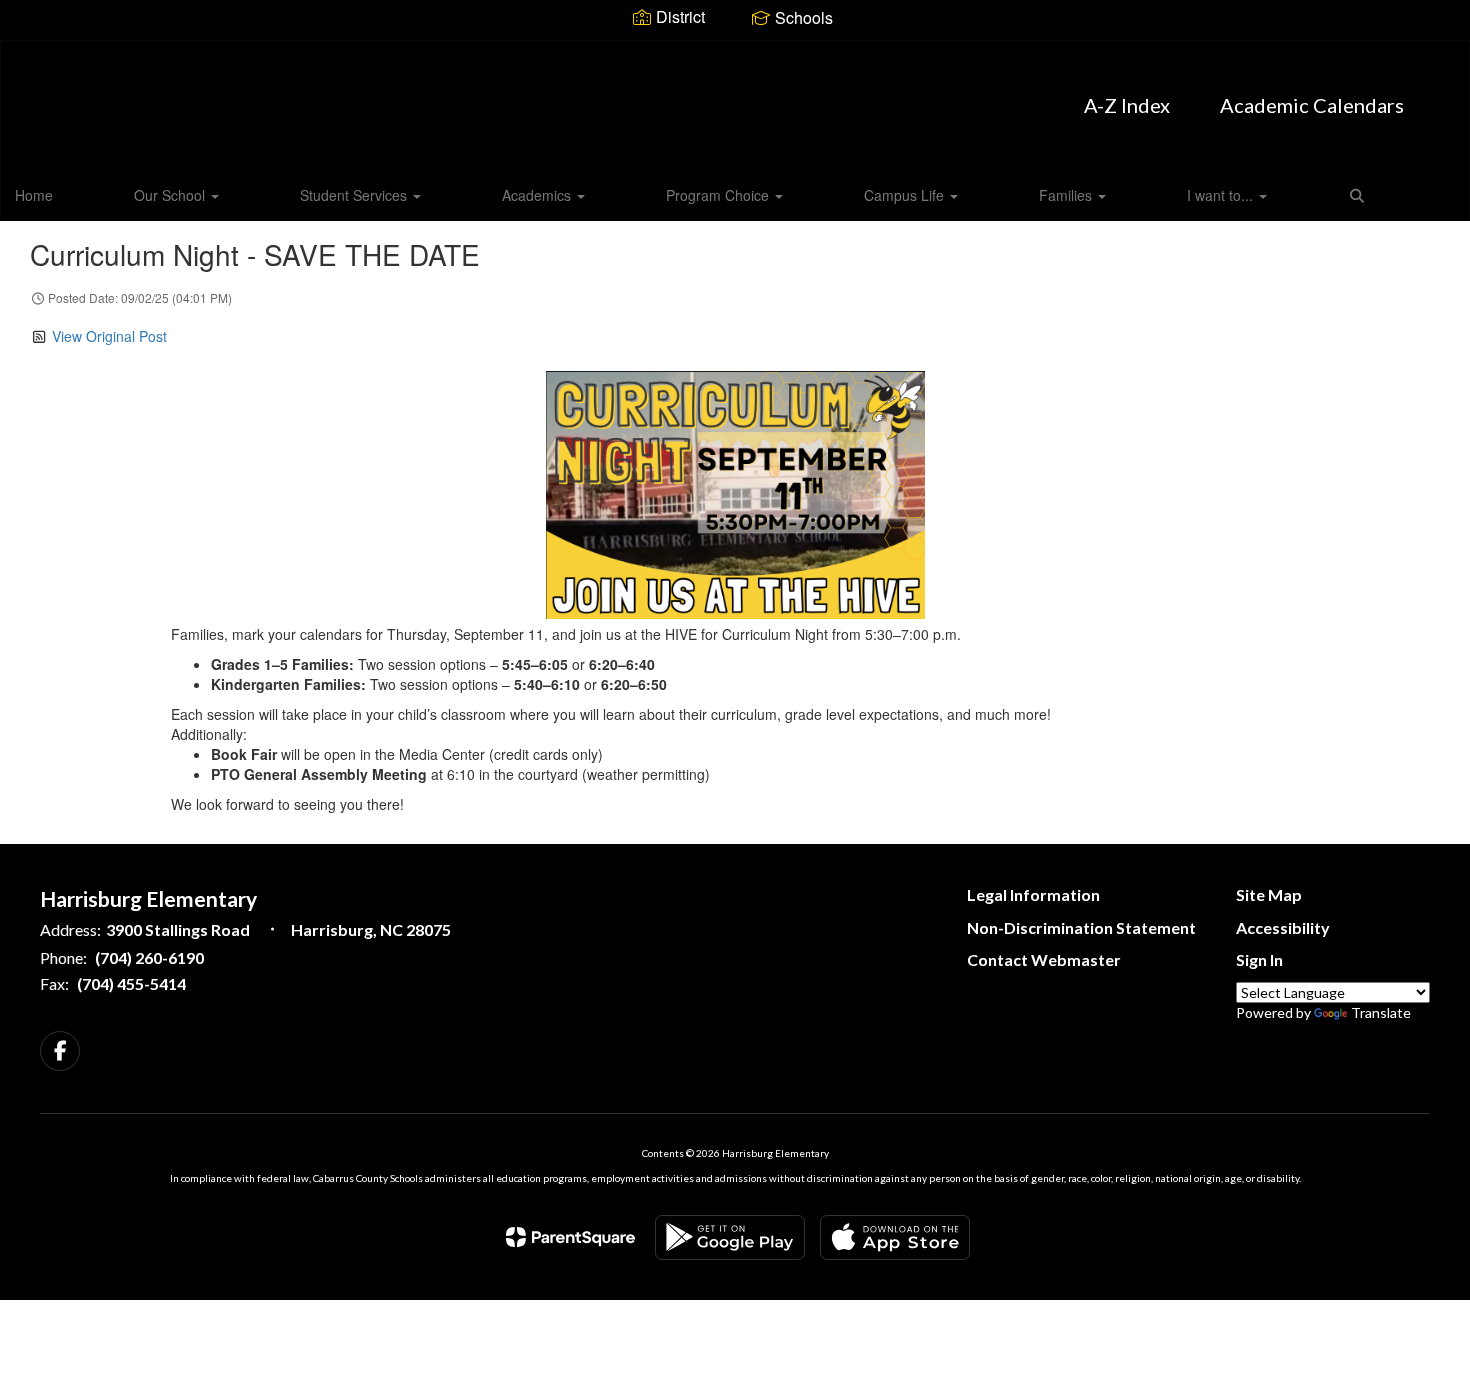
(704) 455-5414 (131, 983)
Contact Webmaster (1044, 959)
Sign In (1259, 959)
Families (1067, 195)
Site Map (1269, 894)
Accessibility (1283, 927)
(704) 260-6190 (149, 957)
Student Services (355, 195)
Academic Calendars (1312, 105)
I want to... (1222, 195)
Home (34, 195)
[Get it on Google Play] (730, 1237)
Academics (538, 195)
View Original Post (109, 336)
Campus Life (906, 195)
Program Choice (719, 195)
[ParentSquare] (570, 1237)
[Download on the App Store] (895, 1237)
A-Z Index (1127, 105)
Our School (171, 195)
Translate (1381, 1012)
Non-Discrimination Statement (1081, 927)
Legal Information (1033, 894)
